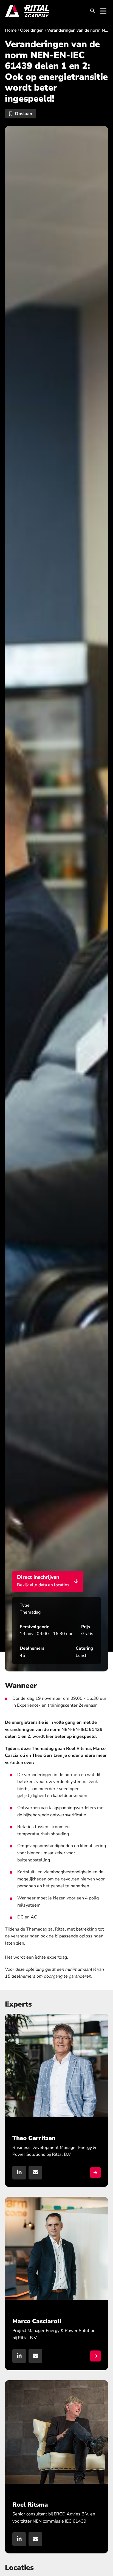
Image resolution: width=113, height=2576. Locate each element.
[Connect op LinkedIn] (19, 2539)
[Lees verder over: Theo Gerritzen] (56, 2100)
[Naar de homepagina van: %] (27, 11)
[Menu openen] (103, 11)
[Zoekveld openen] (92, 11)
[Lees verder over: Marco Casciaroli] (56, 2284)
